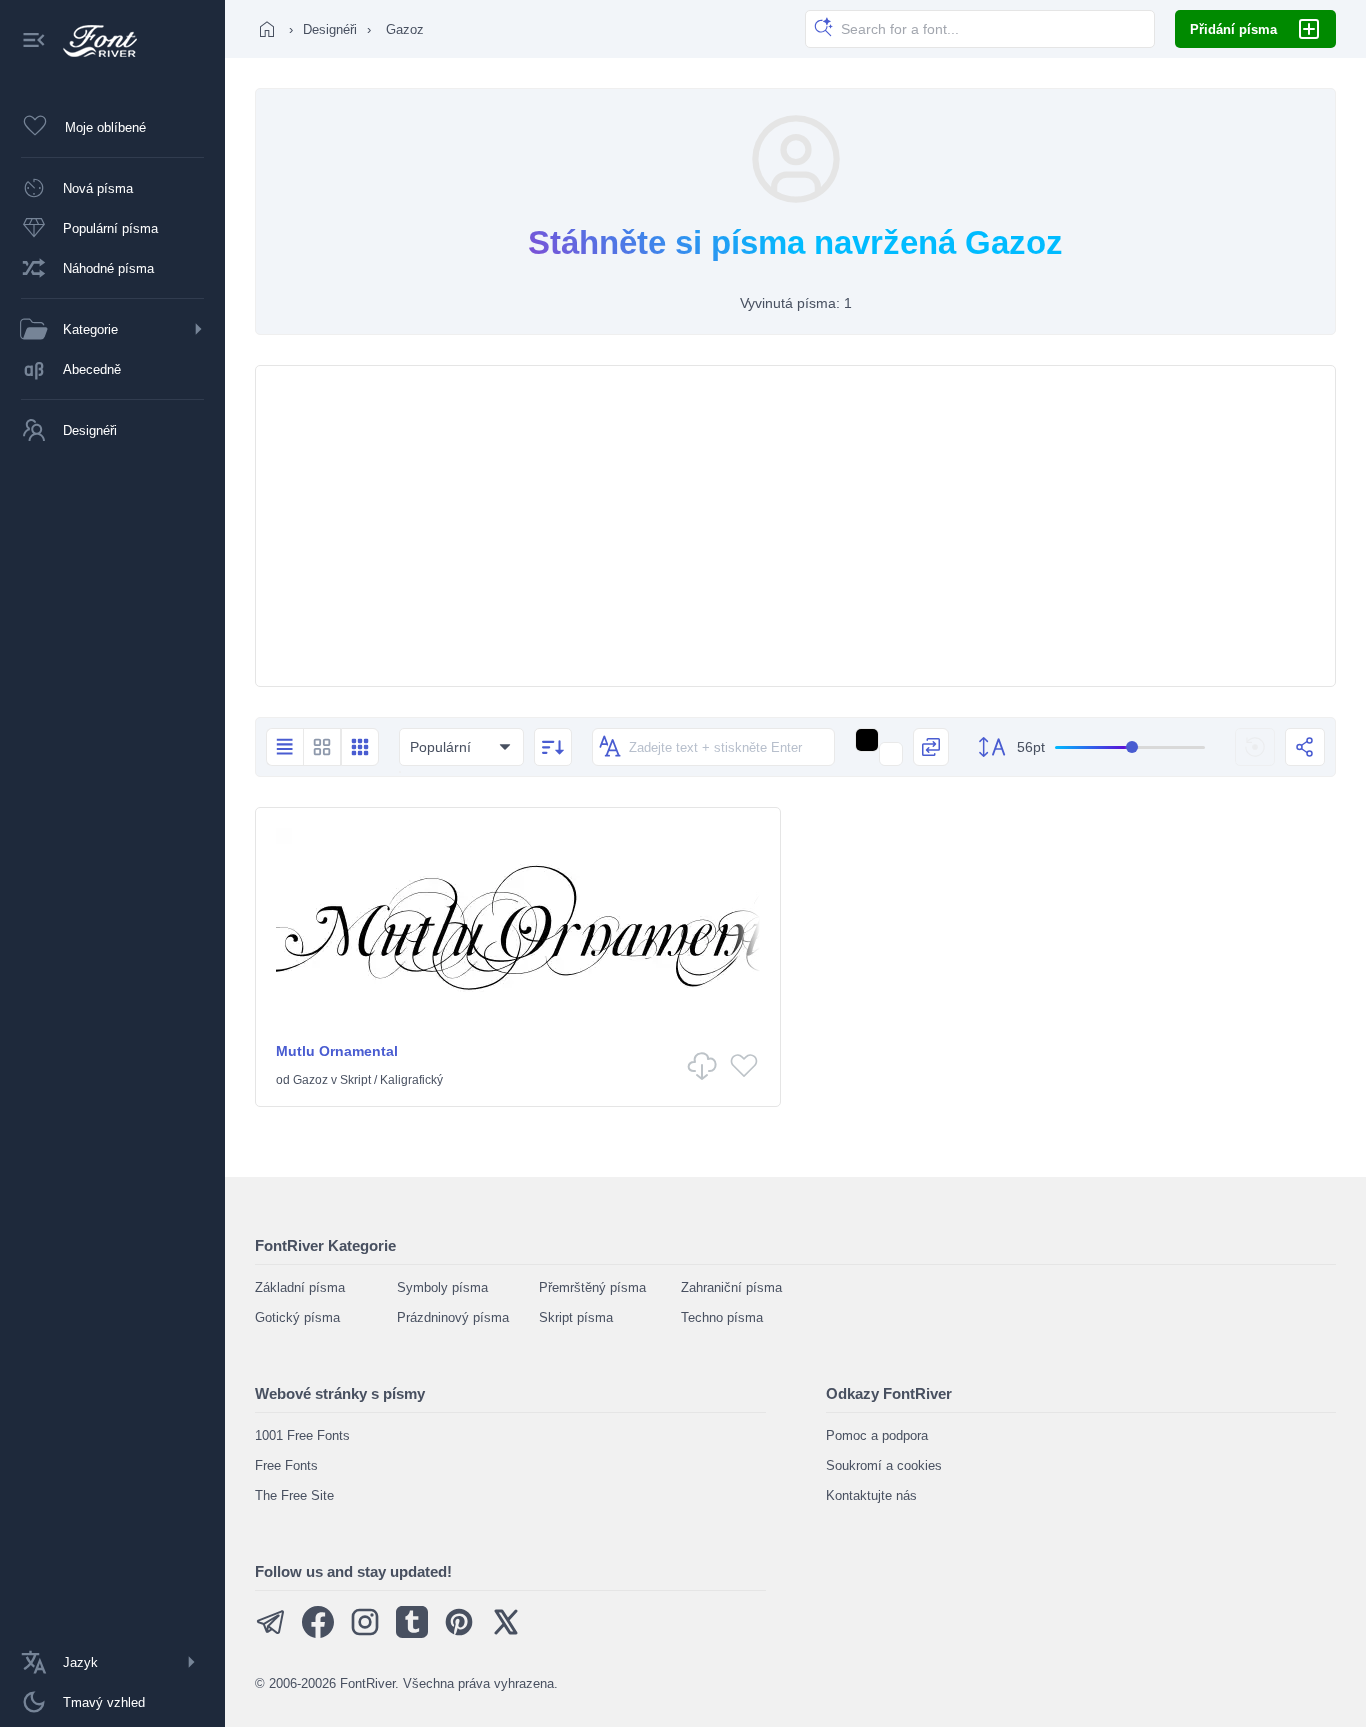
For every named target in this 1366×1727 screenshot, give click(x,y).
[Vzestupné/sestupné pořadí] (553, 747)
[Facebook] (318, 1633)
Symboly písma (442, 1287)
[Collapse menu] (34, 41)
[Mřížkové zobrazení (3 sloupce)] (360, 747)
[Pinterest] (459, 1633)
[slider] (1130, 747)
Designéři (330, 29)
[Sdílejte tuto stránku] (1305, 747)
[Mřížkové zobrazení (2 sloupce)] (322, 747)
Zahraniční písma (731, 1287)
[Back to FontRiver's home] (92, 41)
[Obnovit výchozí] (1255, 747)
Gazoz (310, 1080)
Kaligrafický (411, 1080)
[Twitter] (506, 1633)
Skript (355, 1080)
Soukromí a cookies (884, 1465)
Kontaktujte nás (871, 1495)
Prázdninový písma (453, 1317)
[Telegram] (271, 1633)
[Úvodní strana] (267, 29)
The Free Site (294, 1495)
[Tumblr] (412, 1633)
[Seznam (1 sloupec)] (284, 747)
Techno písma (722, 1317)
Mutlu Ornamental (337, 1051)
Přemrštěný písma (592, 1287)
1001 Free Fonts (302, 1435)
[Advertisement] (795, 526)
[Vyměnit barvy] (931, 747)
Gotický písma (297, 1317)
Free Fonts (286, 1465)
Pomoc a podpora (877, 1435)
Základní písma (300, 1287)
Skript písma (576, 1317)
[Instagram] (365, 1633)
